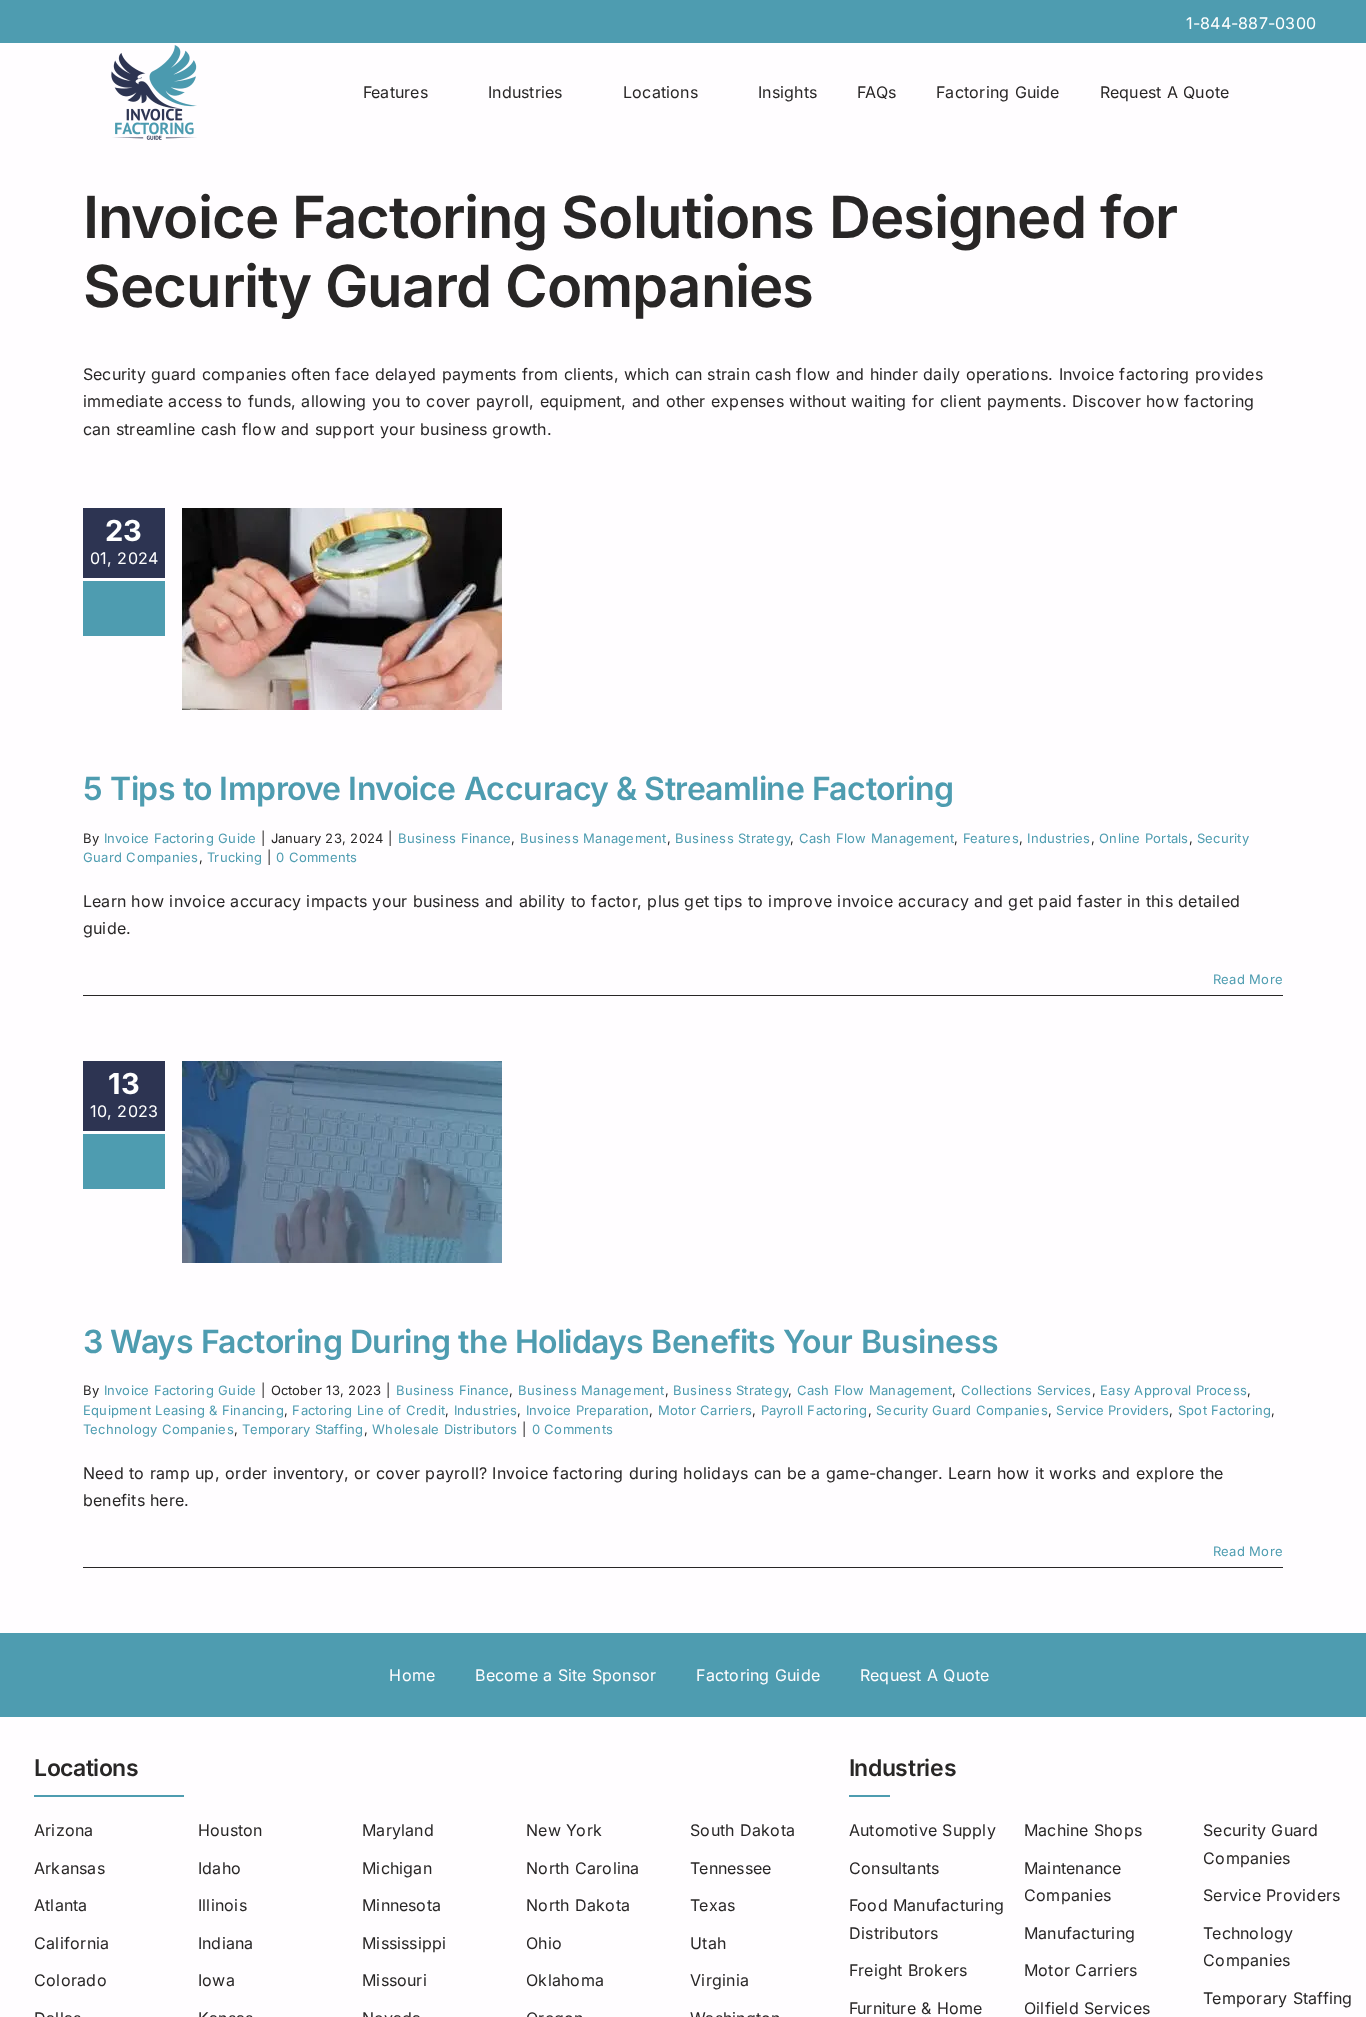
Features (991, 838)
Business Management (593, 838)
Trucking (234, 857)
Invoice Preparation (588, 1410)
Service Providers (1112, 1410)
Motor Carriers (705, 1410)
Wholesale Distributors (444, 1429)
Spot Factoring (1224, 1410)
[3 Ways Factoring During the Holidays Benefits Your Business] (342, 1162)
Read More (1248, 979)
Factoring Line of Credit (368, 1410)
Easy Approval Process (1173, 1390)
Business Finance (455, 838)
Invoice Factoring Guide (180, 838)
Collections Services (1026, 1390)
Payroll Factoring (814, 1410)
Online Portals (1143, 838)
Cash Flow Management (877, 838)
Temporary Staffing (302, 1429)
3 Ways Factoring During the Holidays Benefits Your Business (541, 1341)
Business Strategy (732, 838)
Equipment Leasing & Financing (183, 1410)
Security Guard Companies (962, 1410)
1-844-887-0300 (1251, 23)
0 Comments (316, 857)
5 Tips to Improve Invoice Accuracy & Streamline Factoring (518, 788)
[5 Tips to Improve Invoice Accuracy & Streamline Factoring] (342, 609)
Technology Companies (158, 1429)
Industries (1058, 838)
